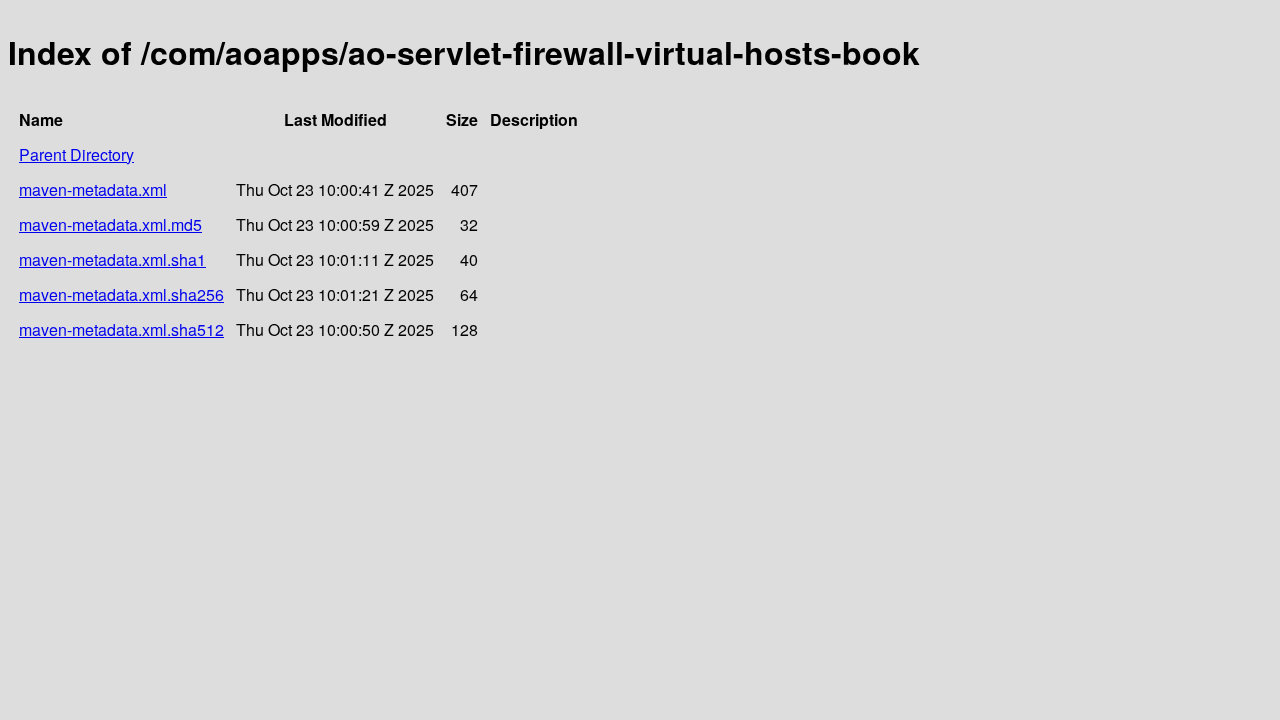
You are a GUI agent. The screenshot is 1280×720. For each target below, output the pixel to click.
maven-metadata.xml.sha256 (121, 294)
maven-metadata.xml (93, 189)
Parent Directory (76, 154)
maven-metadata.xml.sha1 (112, 259)
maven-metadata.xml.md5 (110, 224)
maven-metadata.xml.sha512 (121, 329)
